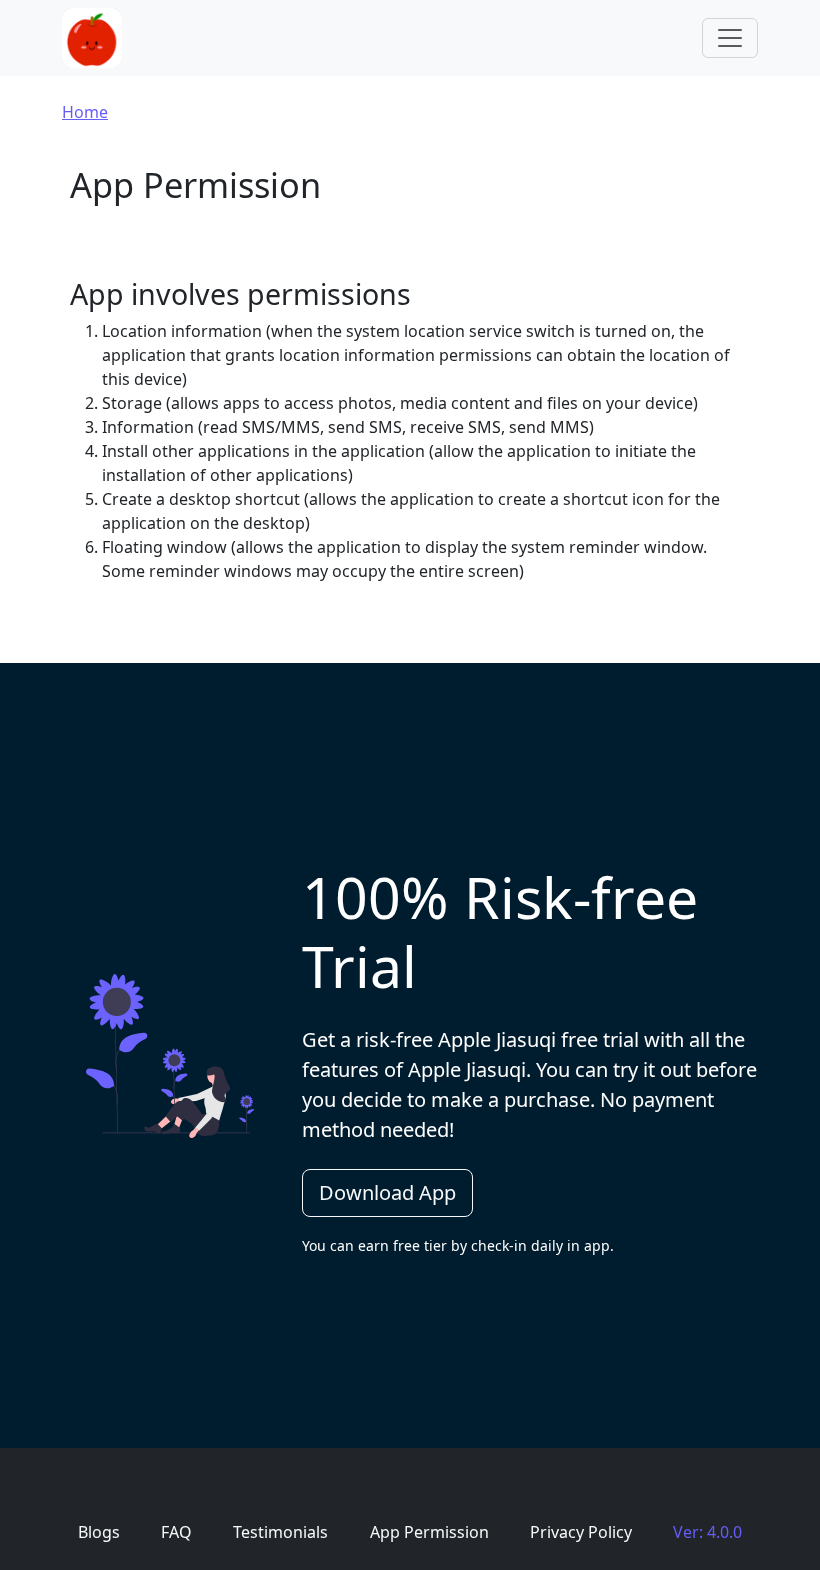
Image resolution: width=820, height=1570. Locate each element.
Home (85, 112)
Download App (387, 1192)
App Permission (429, 1532)
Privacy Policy (581, 1532)
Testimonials (280, 1532)
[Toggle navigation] (730, 38)
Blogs (99, 1532)
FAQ (176, 1532)
